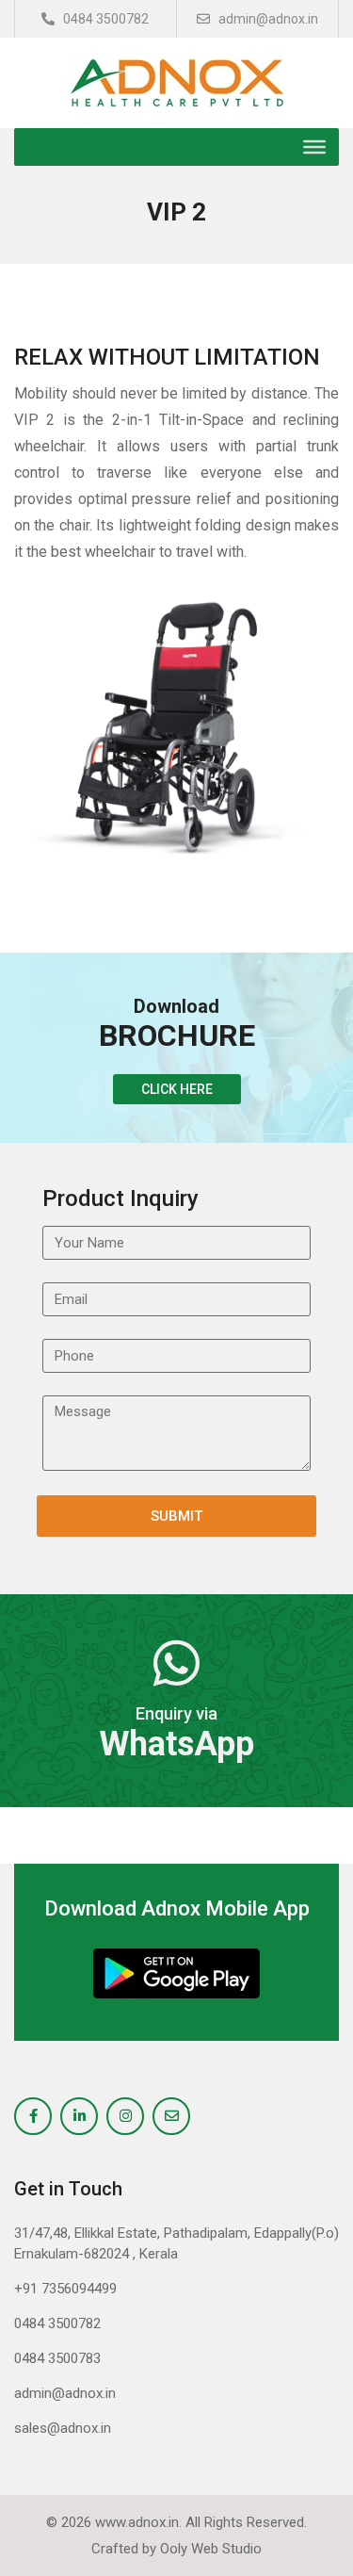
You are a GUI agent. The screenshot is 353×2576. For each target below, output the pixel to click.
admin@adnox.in (267, 19)
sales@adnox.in (63, 2428)
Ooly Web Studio (211, 2549)
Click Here (177, 1089)
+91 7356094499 (65, 2289)
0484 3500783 (57, 2358)
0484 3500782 (104, 19)
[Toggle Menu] (314, 147)
